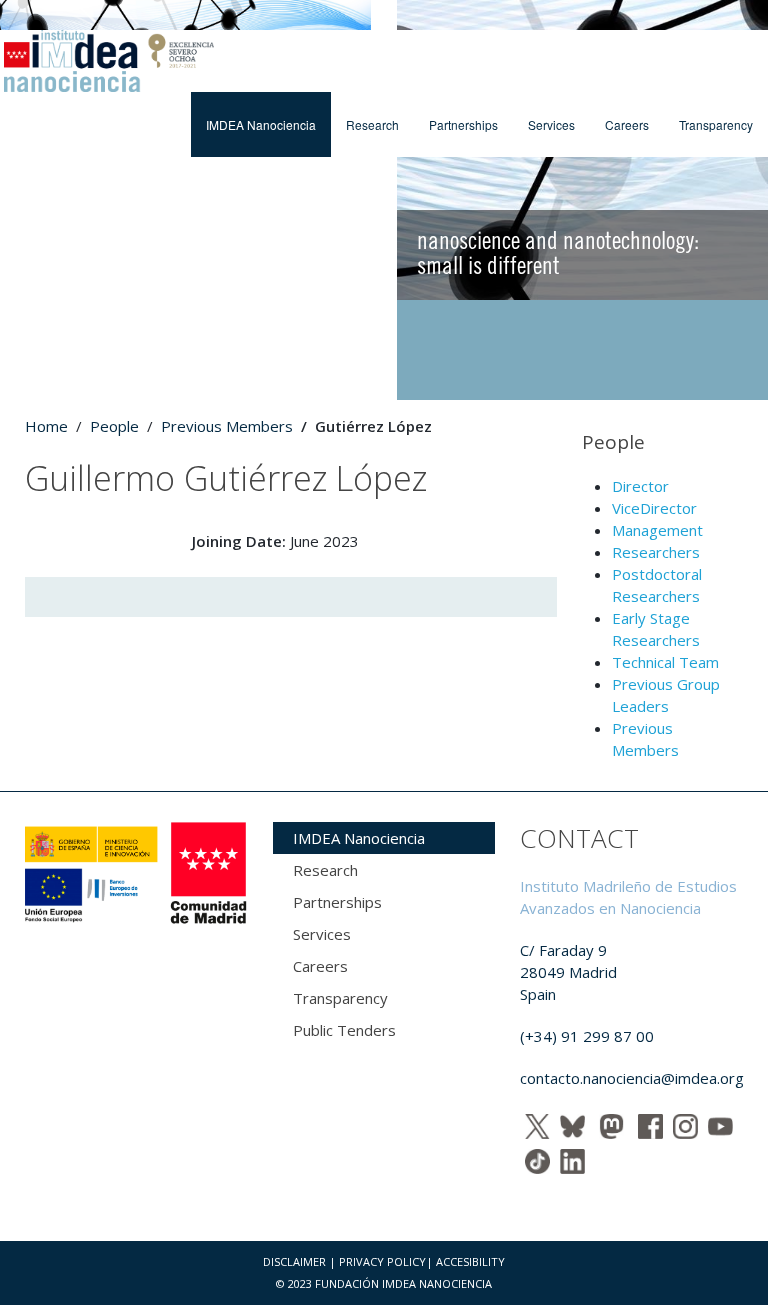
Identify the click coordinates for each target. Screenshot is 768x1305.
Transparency (716, 124)
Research (372, 124)
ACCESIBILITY (470, 1261)
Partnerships (463, 124)
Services (551, 124)
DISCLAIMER (294, 1261)
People (114, 426)
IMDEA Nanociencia (261, 124)
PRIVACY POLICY (382, 1261)
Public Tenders (344, 1030)
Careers (627, 124)
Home (46, 426)
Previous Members (227, 426)
